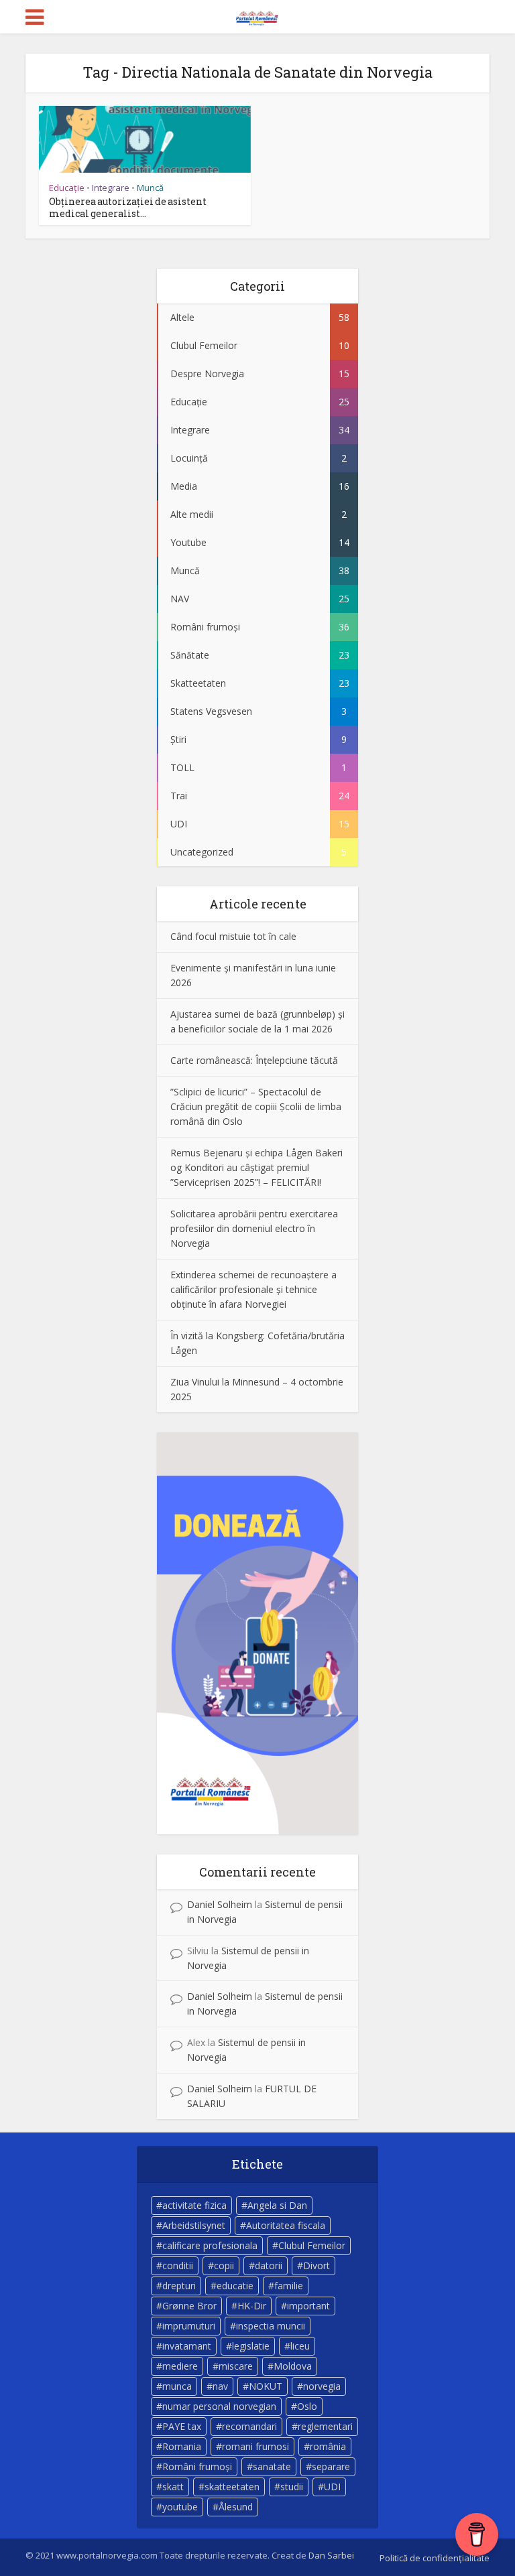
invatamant (187, 2346)
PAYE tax (182, 2426)
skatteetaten (232, 2487)
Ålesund (236, 2507)
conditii (178, 2265)
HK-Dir (252, 2306)
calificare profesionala (210, 2245)
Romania (182, 2446)
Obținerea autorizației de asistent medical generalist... (128, 207)
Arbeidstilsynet (194, 2225)
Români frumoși (197, 2466)
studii (292, 2487)
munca (177, 2386)
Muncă (150, 188)
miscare (236, 2366)
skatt (173, 2487)
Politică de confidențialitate (435, 2558)
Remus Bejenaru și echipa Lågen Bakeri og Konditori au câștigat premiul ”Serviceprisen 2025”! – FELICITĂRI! (256, 1167)
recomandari (249, 2426)
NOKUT (266, 2386)
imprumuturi (189, 2326)
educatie (235, 2286)
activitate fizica (194, 2205)
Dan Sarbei (331, 2555)
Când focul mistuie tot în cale (233, 936)
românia (328, 2446)
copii (224, 2265)
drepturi (179, 2286)
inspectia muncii (271, 2326)
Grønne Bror (189, 2306)
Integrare (111, 188)
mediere (180, 2366)
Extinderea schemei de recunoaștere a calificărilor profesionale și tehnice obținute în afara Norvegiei (253, 1289)
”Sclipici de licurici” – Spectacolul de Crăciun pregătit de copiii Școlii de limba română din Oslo (256, 1106)
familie (289, 2286)
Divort (317, 2265)
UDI (332, 2487)
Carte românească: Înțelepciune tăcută (254, 1060)
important (308, 2306)
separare (331, 2466)
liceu (300, 2346)
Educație (67, 188)
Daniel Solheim (220, 1904)
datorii (269, 2265)
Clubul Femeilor (312, 2245)
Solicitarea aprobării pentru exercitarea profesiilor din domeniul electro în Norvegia (254, 1228)
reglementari (325, 2426)
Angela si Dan (277, 2205)
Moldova (293, 2366)
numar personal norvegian (219, 2406)
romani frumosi (255, 2446)
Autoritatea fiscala (286, 2225)
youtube (180, 2507)
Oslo (307, 2406)
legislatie (251, 2346)
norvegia (322, 2386)
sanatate (272, 2466)
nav (220, 2386)
